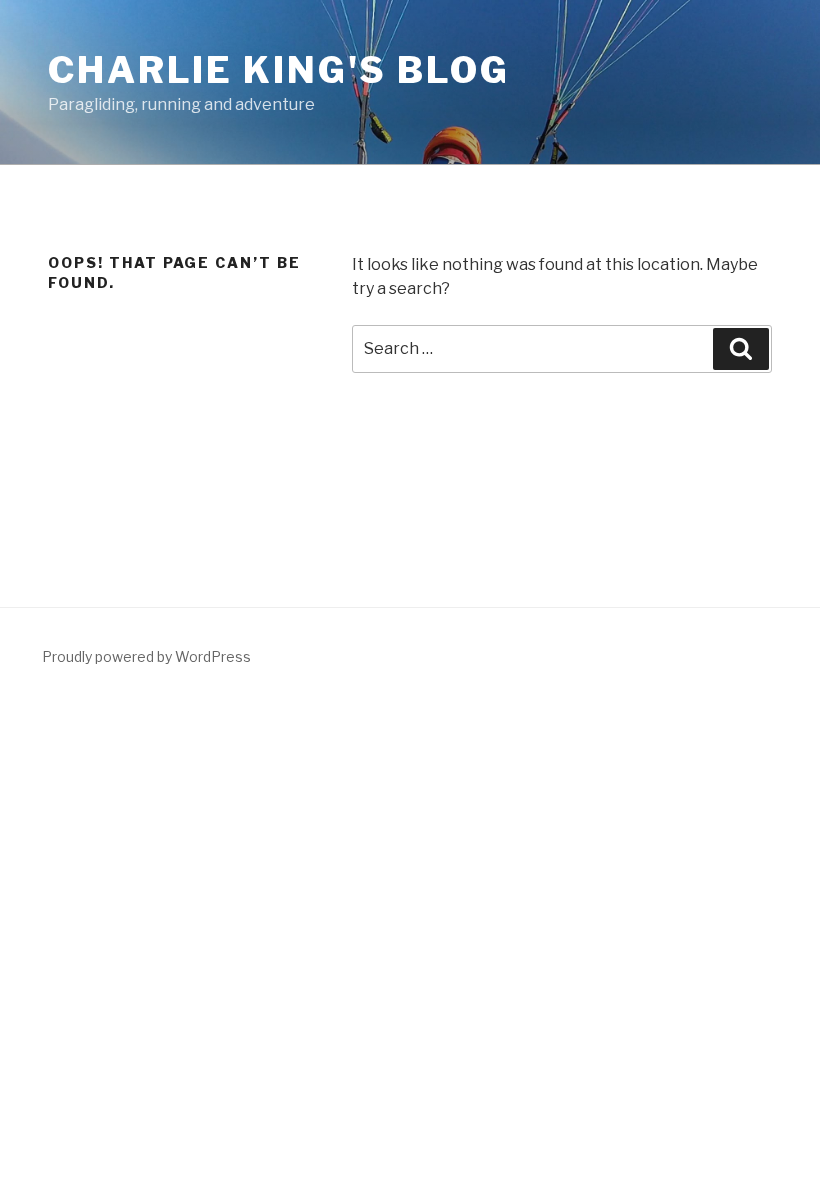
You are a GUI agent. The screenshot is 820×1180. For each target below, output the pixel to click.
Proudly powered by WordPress (146, 656)
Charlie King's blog (279, 70)
